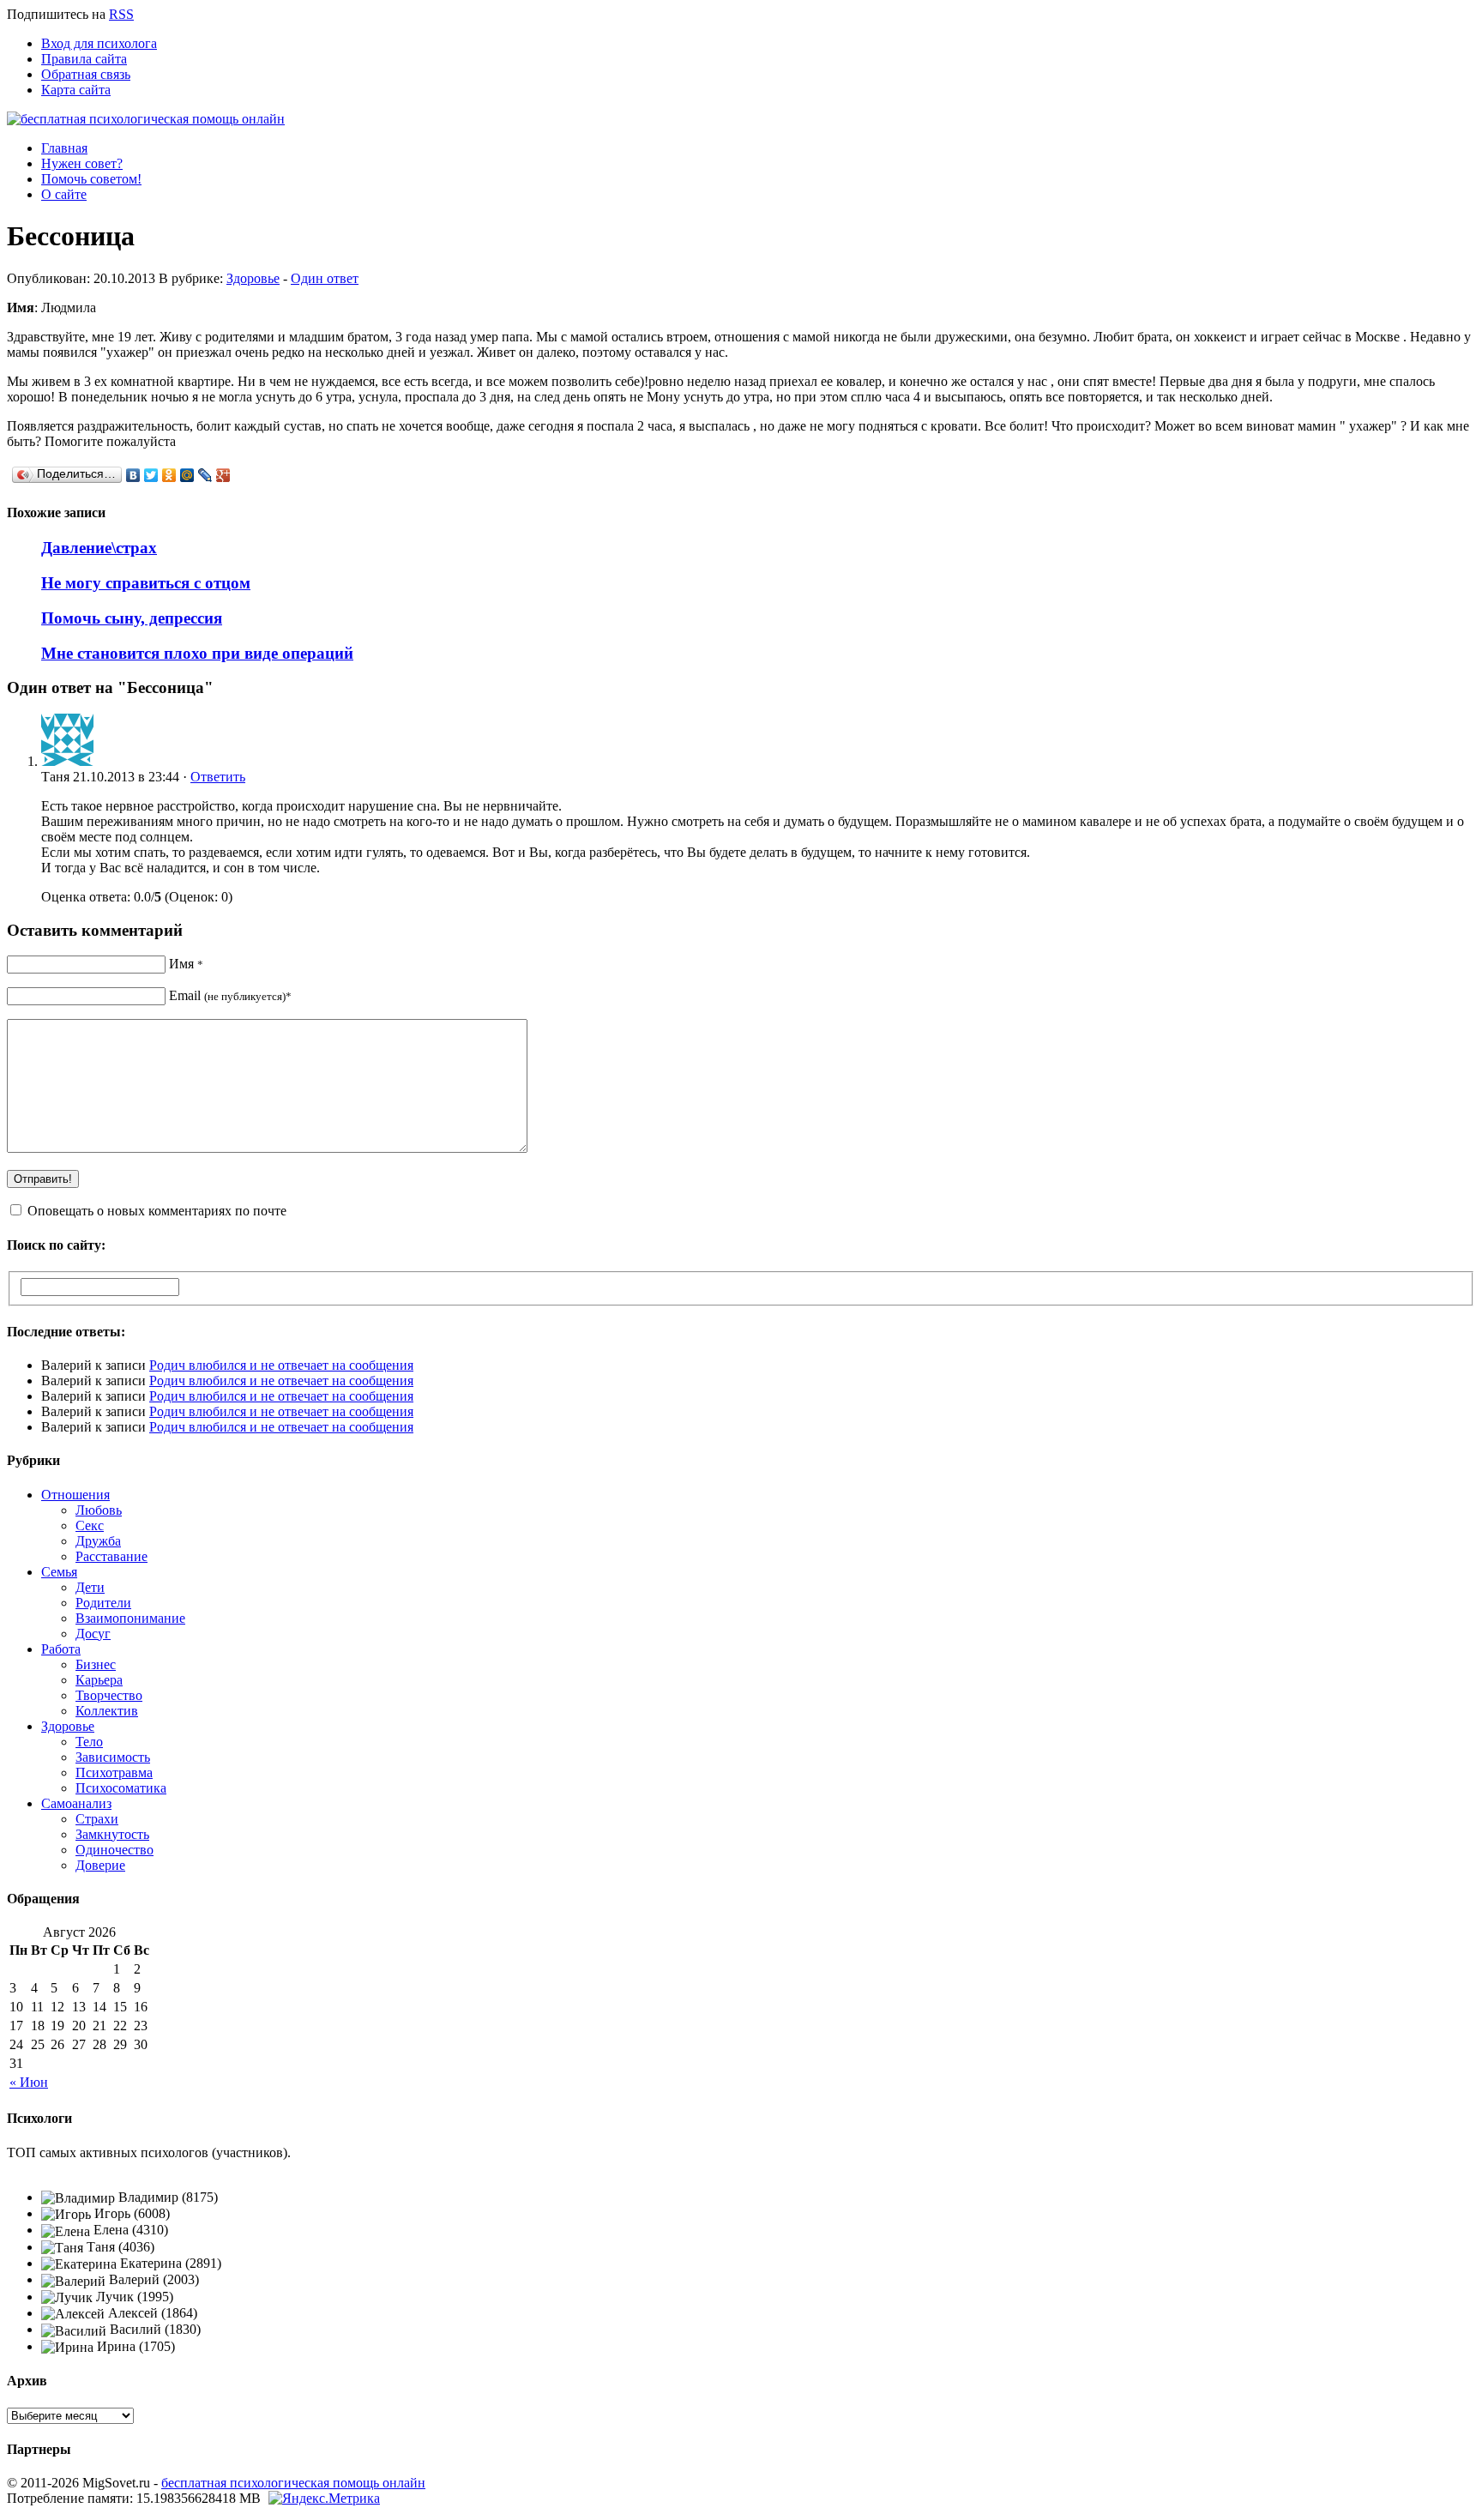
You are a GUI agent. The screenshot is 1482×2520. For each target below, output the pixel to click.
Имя (186, 964)
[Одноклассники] (169, 475)
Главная (64, 148)
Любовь (99, 1510)
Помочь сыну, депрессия (132, 618)
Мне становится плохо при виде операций (197, 653)
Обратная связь (86, 74)
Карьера (99, 1680)
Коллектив (107, 1711)
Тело (89, 1742)
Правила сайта (84, 59)
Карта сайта (76, 90)
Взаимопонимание (130, 1618)
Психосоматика (121, 1788)
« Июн (29, 2082)
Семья (59, 1572)
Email (230, 995)
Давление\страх (99, 548)
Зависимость (113, 1757)
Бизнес (96, 1664)
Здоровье (253, 278)
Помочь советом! (91, 179)
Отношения (75, 1495)
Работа (61, 1649)
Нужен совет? (82, 163)
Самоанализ (76, 1803)
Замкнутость (112, 1834)
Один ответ (325, 278)
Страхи (97, 1819)
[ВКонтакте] (133, 475)
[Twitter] (151, 475)
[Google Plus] (223, 475)
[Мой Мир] (187, 475)
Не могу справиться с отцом (146, 583)
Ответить (218, 777)
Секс (90, 1525)
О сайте (64, 194)
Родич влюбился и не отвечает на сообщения (281, 1365)
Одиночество (114, 1850)
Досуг (93, 1634)
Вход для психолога (99, 43)
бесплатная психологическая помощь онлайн (293, 2483)
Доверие (100, 1865)
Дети (90, 1587)
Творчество (109, 1695)
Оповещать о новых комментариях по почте (157, 1211)
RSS (121, 14)
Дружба (98, 1541)
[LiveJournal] (205, 475)
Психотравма (114, 1772)
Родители (103, 1603)
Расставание (111, 1556)
